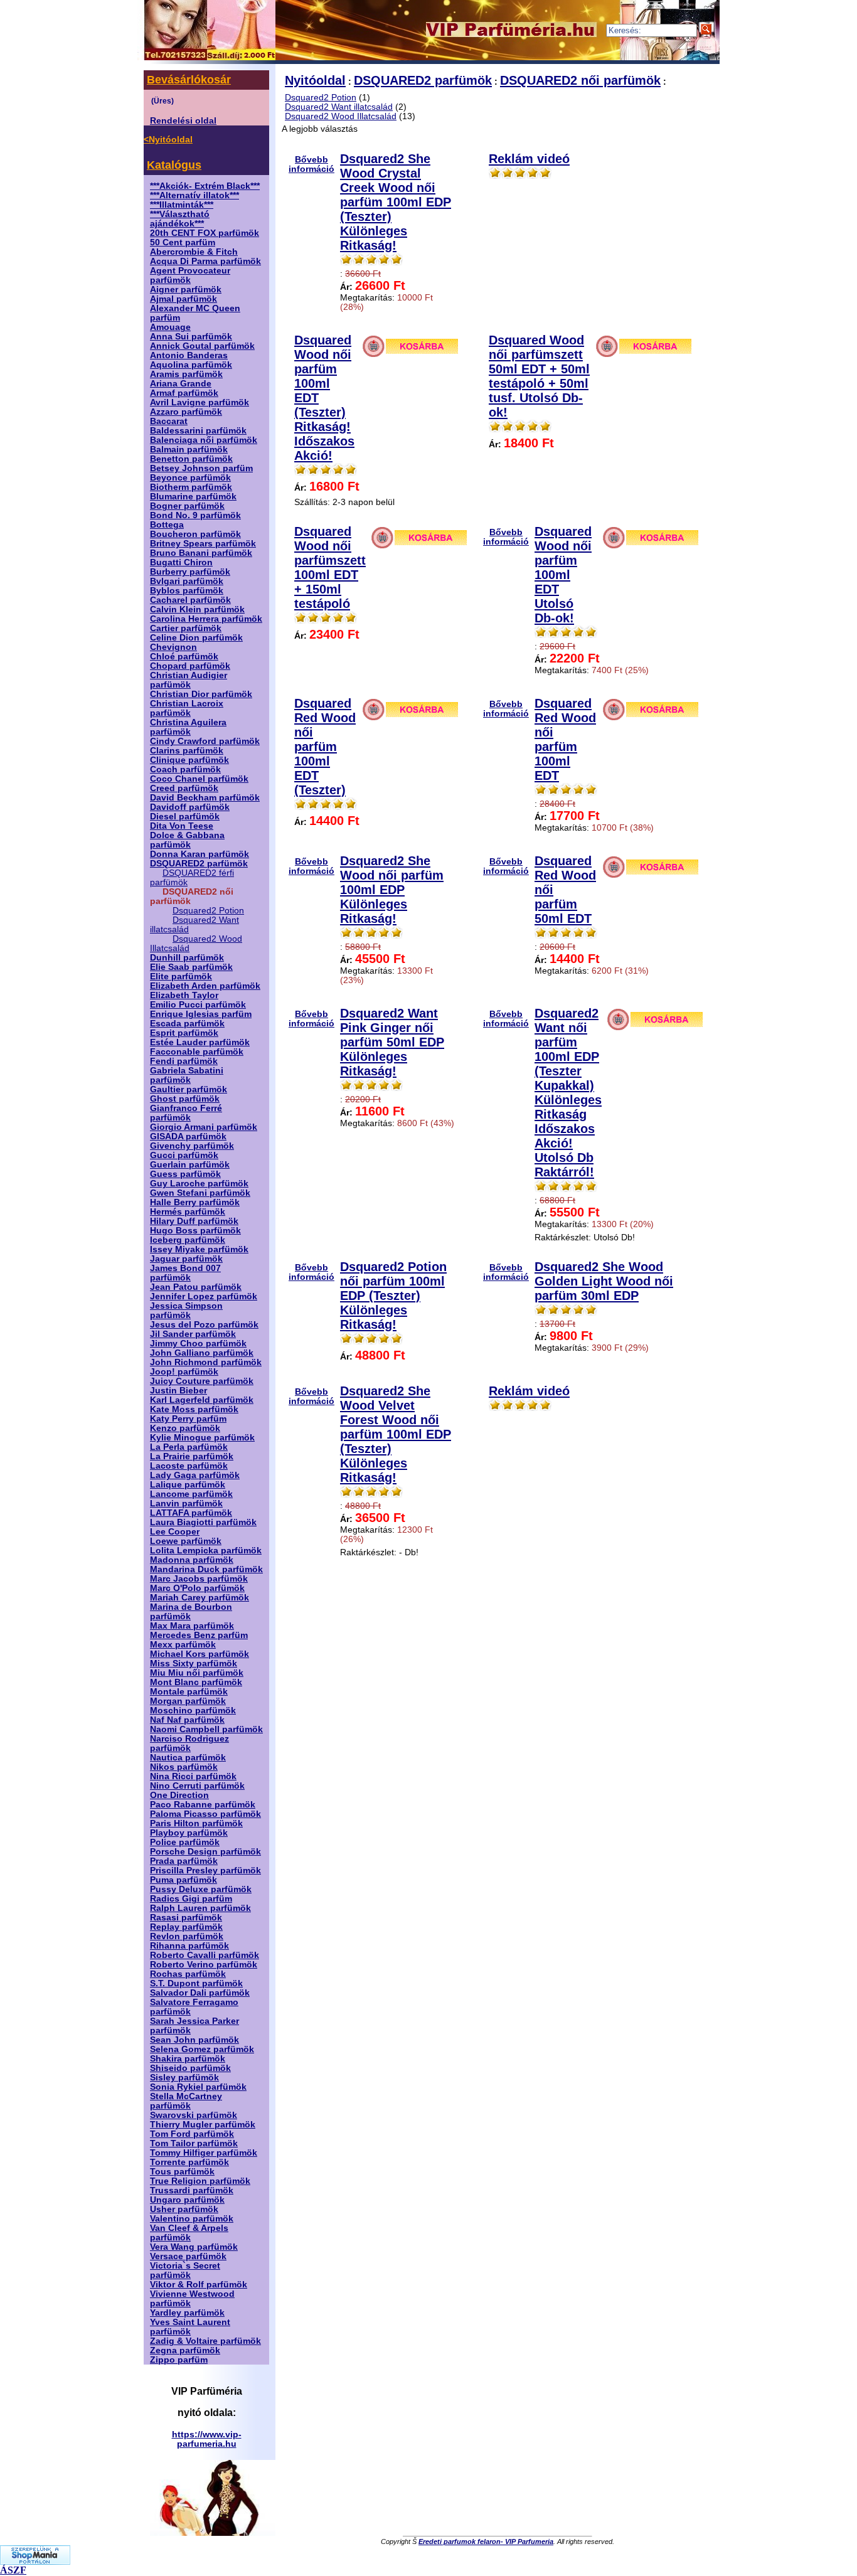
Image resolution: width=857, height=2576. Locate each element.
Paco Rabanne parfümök (203, 1805)
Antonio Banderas (189, 355)
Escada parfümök (187, 1024)
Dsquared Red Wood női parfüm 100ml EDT (565, 739)
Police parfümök (185, 1842)
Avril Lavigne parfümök (200, 402)
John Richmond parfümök (206, 1362)
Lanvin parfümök (186, 1504)
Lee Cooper (175, 1532)
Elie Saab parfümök (191, 967)
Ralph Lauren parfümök (200, 1908)
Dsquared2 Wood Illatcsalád (341, 116)
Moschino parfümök (193, 1711)
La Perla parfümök (189, 1447)
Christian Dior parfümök (201, 694)
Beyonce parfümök (190, 478)
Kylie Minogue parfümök (202, 1438)
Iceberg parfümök (188, 1240)
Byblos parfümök (187, 591)
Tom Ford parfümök (192, 2134)
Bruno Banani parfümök (201, 553)
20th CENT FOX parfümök (205, 233)
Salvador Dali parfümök (200, 1993)
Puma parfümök (184, 1880)
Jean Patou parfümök (196, 1287)
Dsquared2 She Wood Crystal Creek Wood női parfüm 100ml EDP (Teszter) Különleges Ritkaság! (396, 202)
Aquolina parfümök (191, 365)
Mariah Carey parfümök (200, 1598)
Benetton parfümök (191, 459)
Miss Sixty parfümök (194, 1663)
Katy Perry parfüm (188, 1419)
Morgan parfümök (188, 1701)
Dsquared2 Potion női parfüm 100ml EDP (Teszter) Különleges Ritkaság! (393, 1296)
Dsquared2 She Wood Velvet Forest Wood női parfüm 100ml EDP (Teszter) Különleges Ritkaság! (396, 1434)
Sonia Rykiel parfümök (198, 2087)
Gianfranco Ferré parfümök (186, 1113)
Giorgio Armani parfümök (204, 1127)
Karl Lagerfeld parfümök (202, 1400)
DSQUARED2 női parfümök (580, 80)
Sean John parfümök (194, 2040)
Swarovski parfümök (194, 2115)
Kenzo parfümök (185, 1428)
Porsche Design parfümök (205, 1852)
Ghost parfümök (185, 1099)
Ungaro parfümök (187, 2200)
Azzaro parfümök (186, 412)
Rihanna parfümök (189, 1946)
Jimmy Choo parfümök (198, 1344)
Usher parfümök (184, 2209)
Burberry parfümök (190, 572)
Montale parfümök (189, 1692)
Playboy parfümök (189, 1833)
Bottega (167, 525)
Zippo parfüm (179, 2360)
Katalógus (174, 165)
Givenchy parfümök (192, 1146)
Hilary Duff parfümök (194, 1221)
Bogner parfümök (187, 506)
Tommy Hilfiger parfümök (204, 2153)
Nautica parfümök (188, 1758)
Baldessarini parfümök (198, 431)
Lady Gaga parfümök (195, 1475)
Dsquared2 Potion (208, 911)
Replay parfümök (186, 1927)
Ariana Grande (181, 384)
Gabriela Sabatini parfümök (187, 1075)
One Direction (179, 1795)
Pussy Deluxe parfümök (201, 1889)
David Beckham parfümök (205, 798)
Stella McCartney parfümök (186, 2101)
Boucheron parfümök (195, 534)
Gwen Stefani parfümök (200, 1193)
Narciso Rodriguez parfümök (189, 1743)
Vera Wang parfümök (194, 2247)
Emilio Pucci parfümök (198, 1005)
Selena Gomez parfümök (202, 2049)
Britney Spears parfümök (203, 544)
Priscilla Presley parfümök (205, 1871)
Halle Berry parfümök (195, 1202)
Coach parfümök (185, 769)
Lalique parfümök (188, 1485)
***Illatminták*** (182, 205)
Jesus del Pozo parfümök (204, 1325)
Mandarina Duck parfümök (206, 1569)
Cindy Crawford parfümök (205, 741)
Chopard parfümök (190, 666)
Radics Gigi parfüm (191, 1899)
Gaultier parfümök (189, 1089)
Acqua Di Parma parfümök (205, 261)
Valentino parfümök (192, 2219)
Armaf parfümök (184, 393)
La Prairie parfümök (192, 1456)
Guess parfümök (185, 1174)
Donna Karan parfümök (200, 854)
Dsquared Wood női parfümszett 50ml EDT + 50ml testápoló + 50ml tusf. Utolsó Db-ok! (539, 376)
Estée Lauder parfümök (200, 1042)
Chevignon (173, 647)
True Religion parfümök (200, 2181)
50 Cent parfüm (183, 242)
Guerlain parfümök (190, 1165)
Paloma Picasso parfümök (205, 1814)
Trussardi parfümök (192, 2190)
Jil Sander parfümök (193, 1334)
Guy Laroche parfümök (199, 1184)
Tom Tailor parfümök (194, 2143)
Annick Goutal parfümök (202, 346)
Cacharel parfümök (190, 600)
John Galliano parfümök (202, 1353)
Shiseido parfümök (190, 2068)
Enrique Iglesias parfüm (201, 1014)
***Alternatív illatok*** (194, 195)
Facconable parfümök (197, 1052)
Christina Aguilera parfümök (188, 727)
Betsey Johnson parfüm (201, 468)
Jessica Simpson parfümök (186, 1311)
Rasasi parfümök (186, 1918)
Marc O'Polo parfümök (197, 1588)
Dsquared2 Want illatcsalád (339, 107)
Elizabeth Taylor (184, 995)
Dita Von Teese (182, 826)
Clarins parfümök (187, 751)
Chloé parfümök (184, 657)
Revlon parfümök (187, 1936)
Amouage (170, 327)
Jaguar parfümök (186, 1259)
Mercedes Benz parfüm (199, 1635)
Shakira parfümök (188, 2059)
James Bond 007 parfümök (185, 1273)
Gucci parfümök (184, 1155)
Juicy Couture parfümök (202, 1381)
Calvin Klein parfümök (197, 609)
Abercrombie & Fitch (194, 252)
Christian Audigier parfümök (189, 680)
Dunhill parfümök (187, 958)
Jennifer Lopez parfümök (204, 1296)
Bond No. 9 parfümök (195, 515)
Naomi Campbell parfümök (206, 1729)
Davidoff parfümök (190, 807)
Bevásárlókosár (189, 80)
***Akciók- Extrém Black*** (205, 186)
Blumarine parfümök (193, 497)
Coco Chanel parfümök (199, 779)
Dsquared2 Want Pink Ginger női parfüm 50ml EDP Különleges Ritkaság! (392, 1042)
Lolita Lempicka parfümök (206, 1551)
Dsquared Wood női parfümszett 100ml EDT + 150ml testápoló (330, 567)
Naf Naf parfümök (187, 1720)
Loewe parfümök (186, 1541)
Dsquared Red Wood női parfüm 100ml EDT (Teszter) (325, 747)
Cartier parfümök (186, 628)
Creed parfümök (184, 788)
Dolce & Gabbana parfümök (187, 840)
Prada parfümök (184, 1861)
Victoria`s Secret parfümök (185, 2270)
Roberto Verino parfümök (204, 1965)
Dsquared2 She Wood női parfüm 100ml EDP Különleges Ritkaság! (392, 890)
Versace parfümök (188, 2256)
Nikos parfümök (184, 1767)
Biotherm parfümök (191, 487)
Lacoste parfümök (189, 1466)
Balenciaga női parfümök (204, 440)
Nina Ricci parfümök (193, 1776)
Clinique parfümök (189, 760)
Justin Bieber (178, 1391)
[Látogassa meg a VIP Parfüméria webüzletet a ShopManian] (35, 2561)
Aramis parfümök (186, 374)
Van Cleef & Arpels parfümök (189, 2233)
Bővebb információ (311, 164)
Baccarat (169, 421)
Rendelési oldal (183, 121)
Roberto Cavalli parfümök (205, 1955)
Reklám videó (529, 159)
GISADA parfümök (188, 1136)
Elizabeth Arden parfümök (205, 986)
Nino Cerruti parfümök (197, 1786)
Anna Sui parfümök (191, 337)
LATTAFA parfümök (191, 1513)
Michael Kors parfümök (200, 1654)
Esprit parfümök (184, 1033)
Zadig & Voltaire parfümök (205, 2341)
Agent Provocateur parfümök (190, 275)
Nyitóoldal (315, 80)
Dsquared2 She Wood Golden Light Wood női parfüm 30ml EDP (604, 1281)
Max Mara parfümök (192, 1626)
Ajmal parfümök (184, 299)
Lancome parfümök (191, 1494)
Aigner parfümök (186, 290)
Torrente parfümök (189, 2162)
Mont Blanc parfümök (196, 1682)
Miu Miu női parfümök (197, 1673)
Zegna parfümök (185, 2350)
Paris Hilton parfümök (196, 1823)
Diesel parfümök (185, 817)
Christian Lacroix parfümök (187, 708)
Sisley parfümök (184, 2078)
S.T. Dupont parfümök (196, 1983)
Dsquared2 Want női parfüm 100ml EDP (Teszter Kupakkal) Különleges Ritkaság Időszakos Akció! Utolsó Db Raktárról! (568, 1093)
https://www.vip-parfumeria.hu (207, 2439)
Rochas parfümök (188, 1974)
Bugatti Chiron (181, 562)
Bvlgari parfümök (187, 581)
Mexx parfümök (183, 1645)
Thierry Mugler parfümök (203, 2125)
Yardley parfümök (187, 2313)
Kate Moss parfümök (194, 1409)
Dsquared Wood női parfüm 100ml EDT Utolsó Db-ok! (563, 575)
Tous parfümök (182, 2172)
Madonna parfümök (192, 1560)
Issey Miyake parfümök (199, 1249)
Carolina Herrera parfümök (206, 619)
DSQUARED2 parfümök (199, 864)
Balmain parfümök (189, 450)
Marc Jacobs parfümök (199, 1579)
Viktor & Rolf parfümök (199, 2285)
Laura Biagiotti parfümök (203, 1522)
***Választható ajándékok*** (180, 219)
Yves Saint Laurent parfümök (190, 2327)
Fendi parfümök (184, 1061)
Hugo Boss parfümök (195, 1231)
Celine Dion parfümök (196, 638)
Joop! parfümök (184, 1372)
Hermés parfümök (188, 1212)
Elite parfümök (181, 977)
